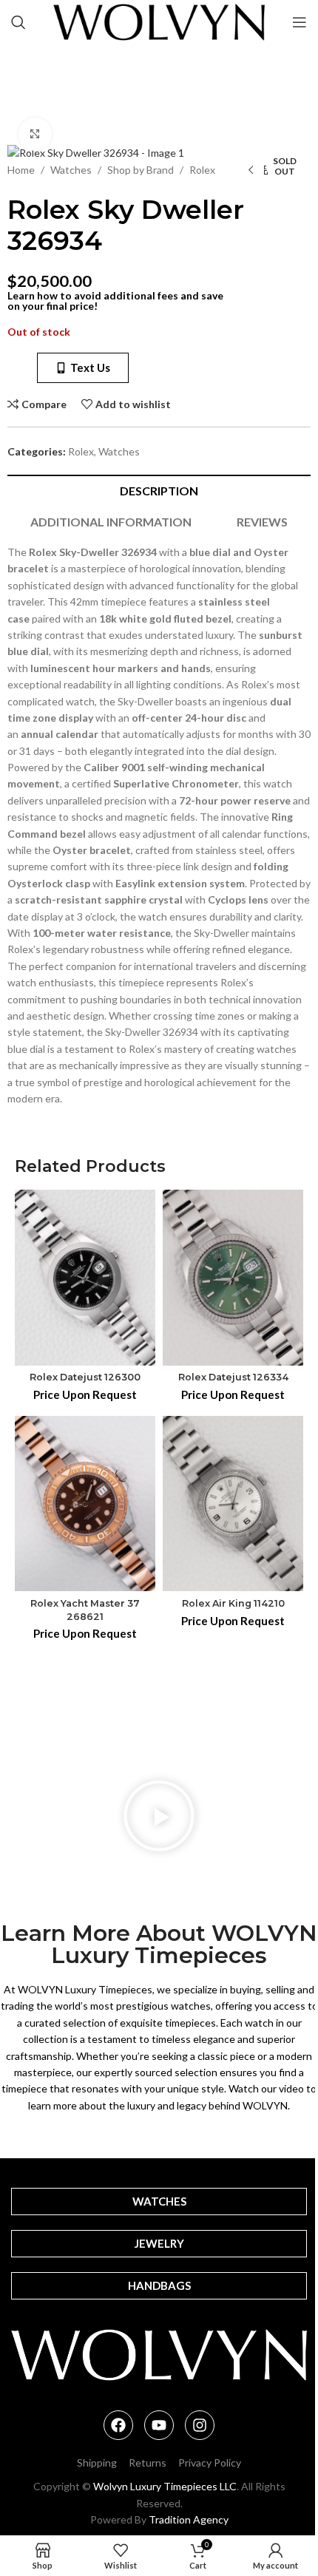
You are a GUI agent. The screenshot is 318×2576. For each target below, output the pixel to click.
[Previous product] (251, 171)
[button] (159, 1818)
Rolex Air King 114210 (233, 1603)
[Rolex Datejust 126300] (85, 1278)
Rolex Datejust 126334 (233, 1377)
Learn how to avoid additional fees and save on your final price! (115, 301)
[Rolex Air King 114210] (233, 1504)
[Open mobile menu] (300, 22)
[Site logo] (159, 21)
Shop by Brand (141, 170)
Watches (71, 170)
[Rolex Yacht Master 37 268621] (85, 1504)
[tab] (159, 490)
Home (21, 170)
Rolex (202, 170)
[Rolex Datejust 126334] (233, 1277)
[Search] (18, 22)
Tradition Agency (189, 2519)
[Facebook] (118, 2425)
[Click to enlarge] (35, 134)
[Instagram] (200, 2425)
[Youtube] (159, 2425)
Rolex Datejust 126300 (85, 1377)
